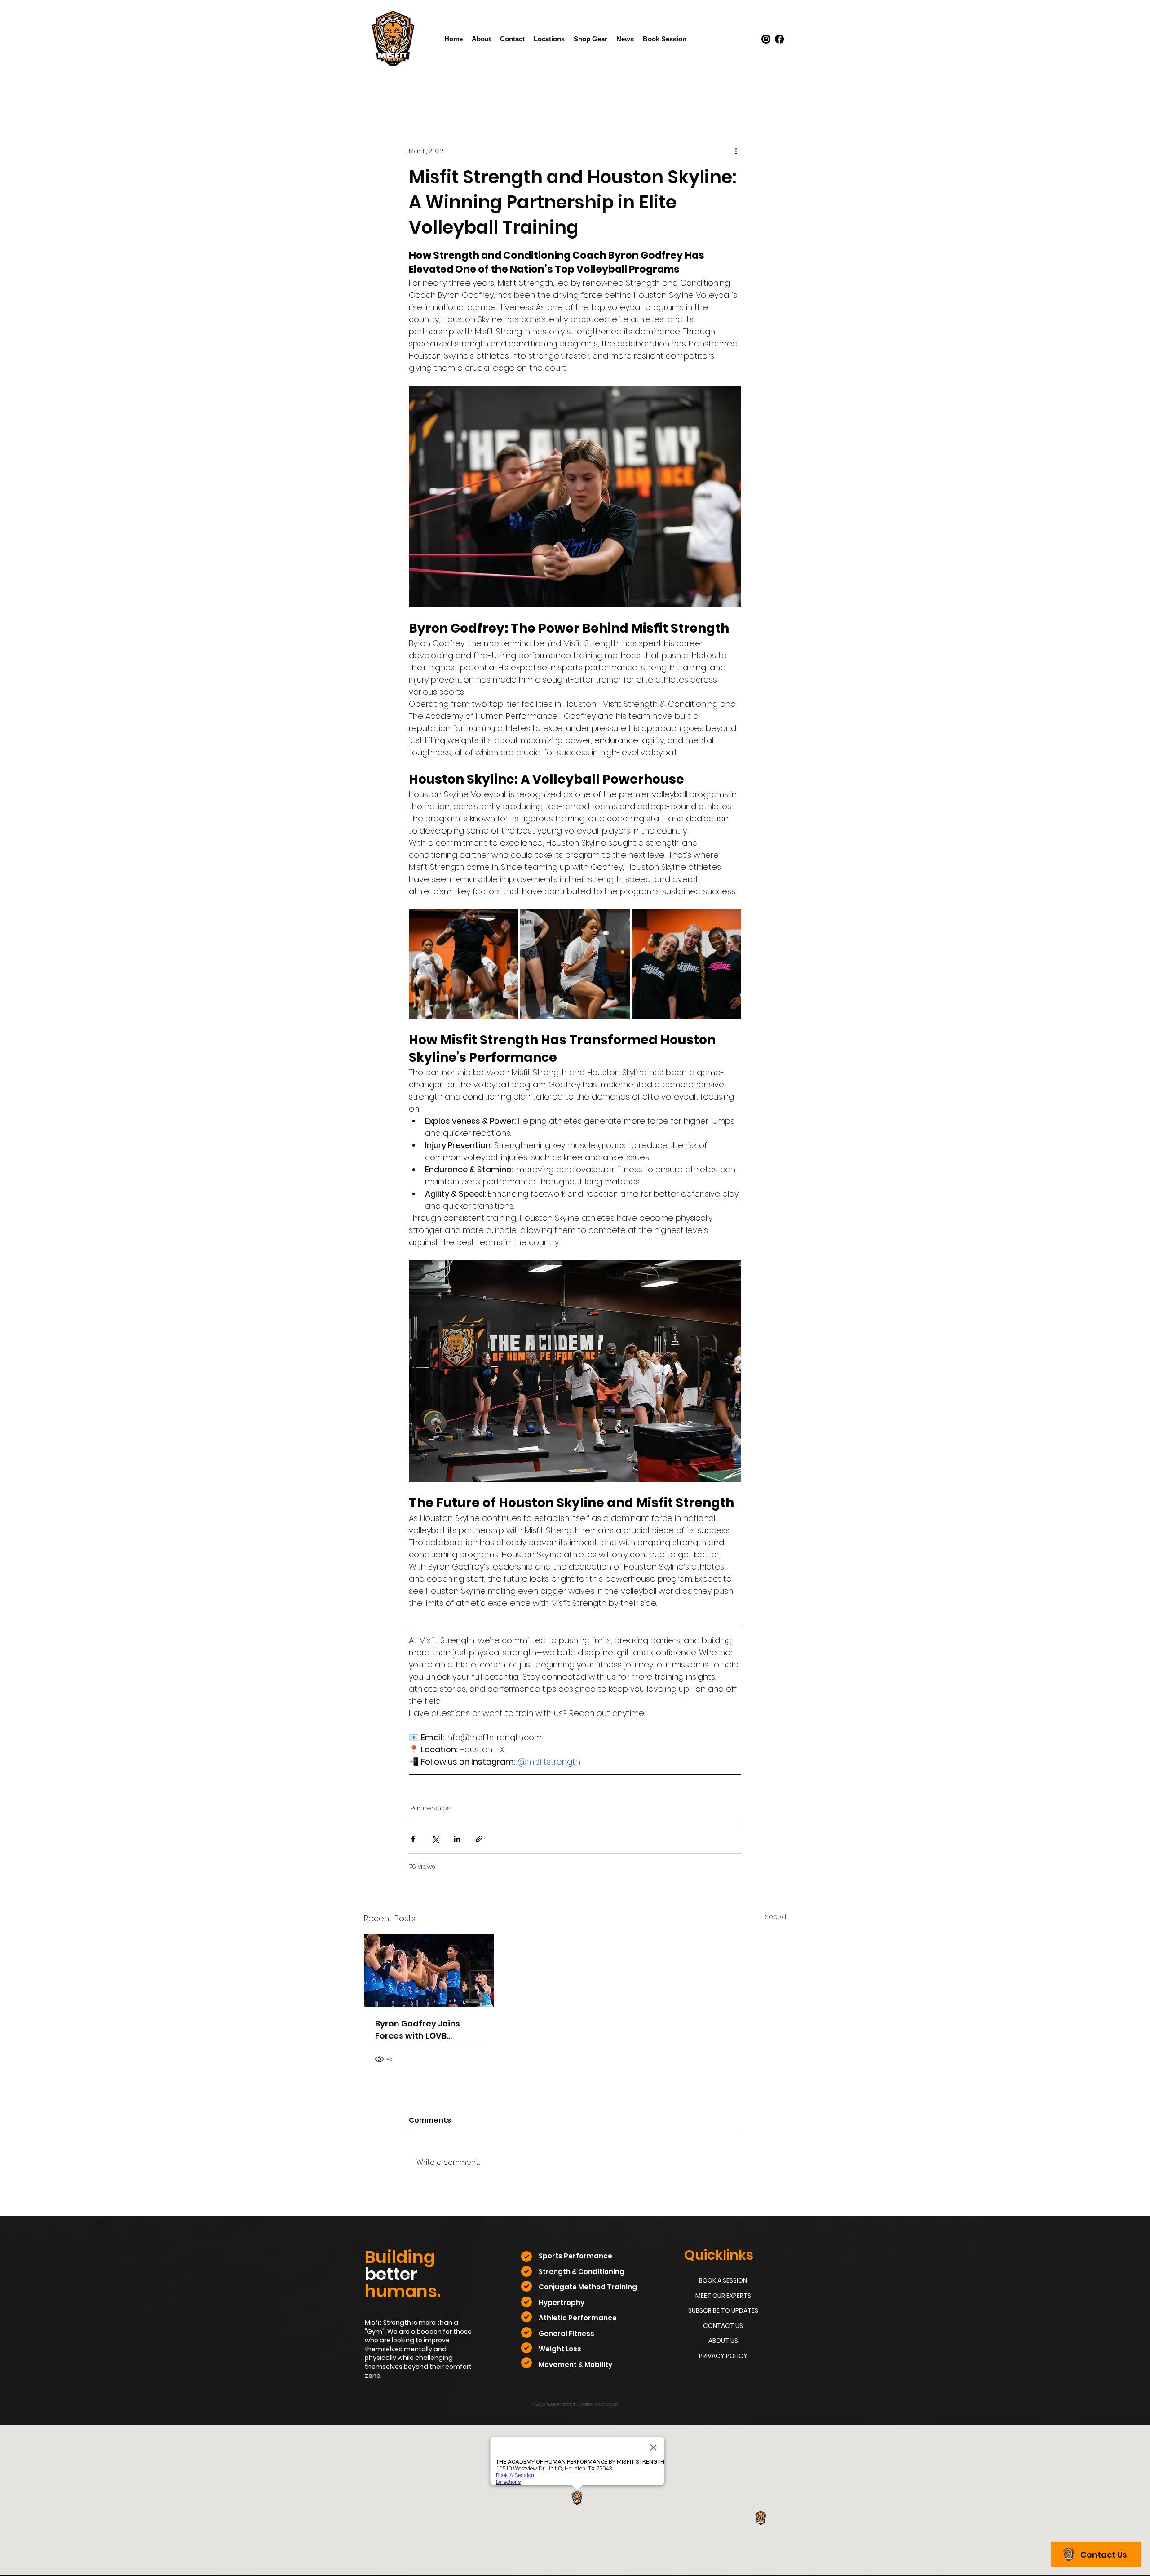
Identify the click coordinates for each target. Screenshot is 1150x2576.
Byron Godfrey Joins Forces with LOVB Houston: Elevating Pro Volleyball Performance (425, 2030)
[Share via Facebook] (413, 1839)
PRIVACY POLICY (723, 2356)
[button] (549, 39)
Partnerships (427, 91)
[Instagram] (766, 39)
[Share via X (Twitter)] (435, 1839)
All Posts (377, 91)
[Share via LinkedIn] (457, 1839)
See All (776, 1917)
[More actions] (736, 151)
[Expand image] (463, 964)
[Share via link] (479, 1839)
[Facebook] (779, 39)
